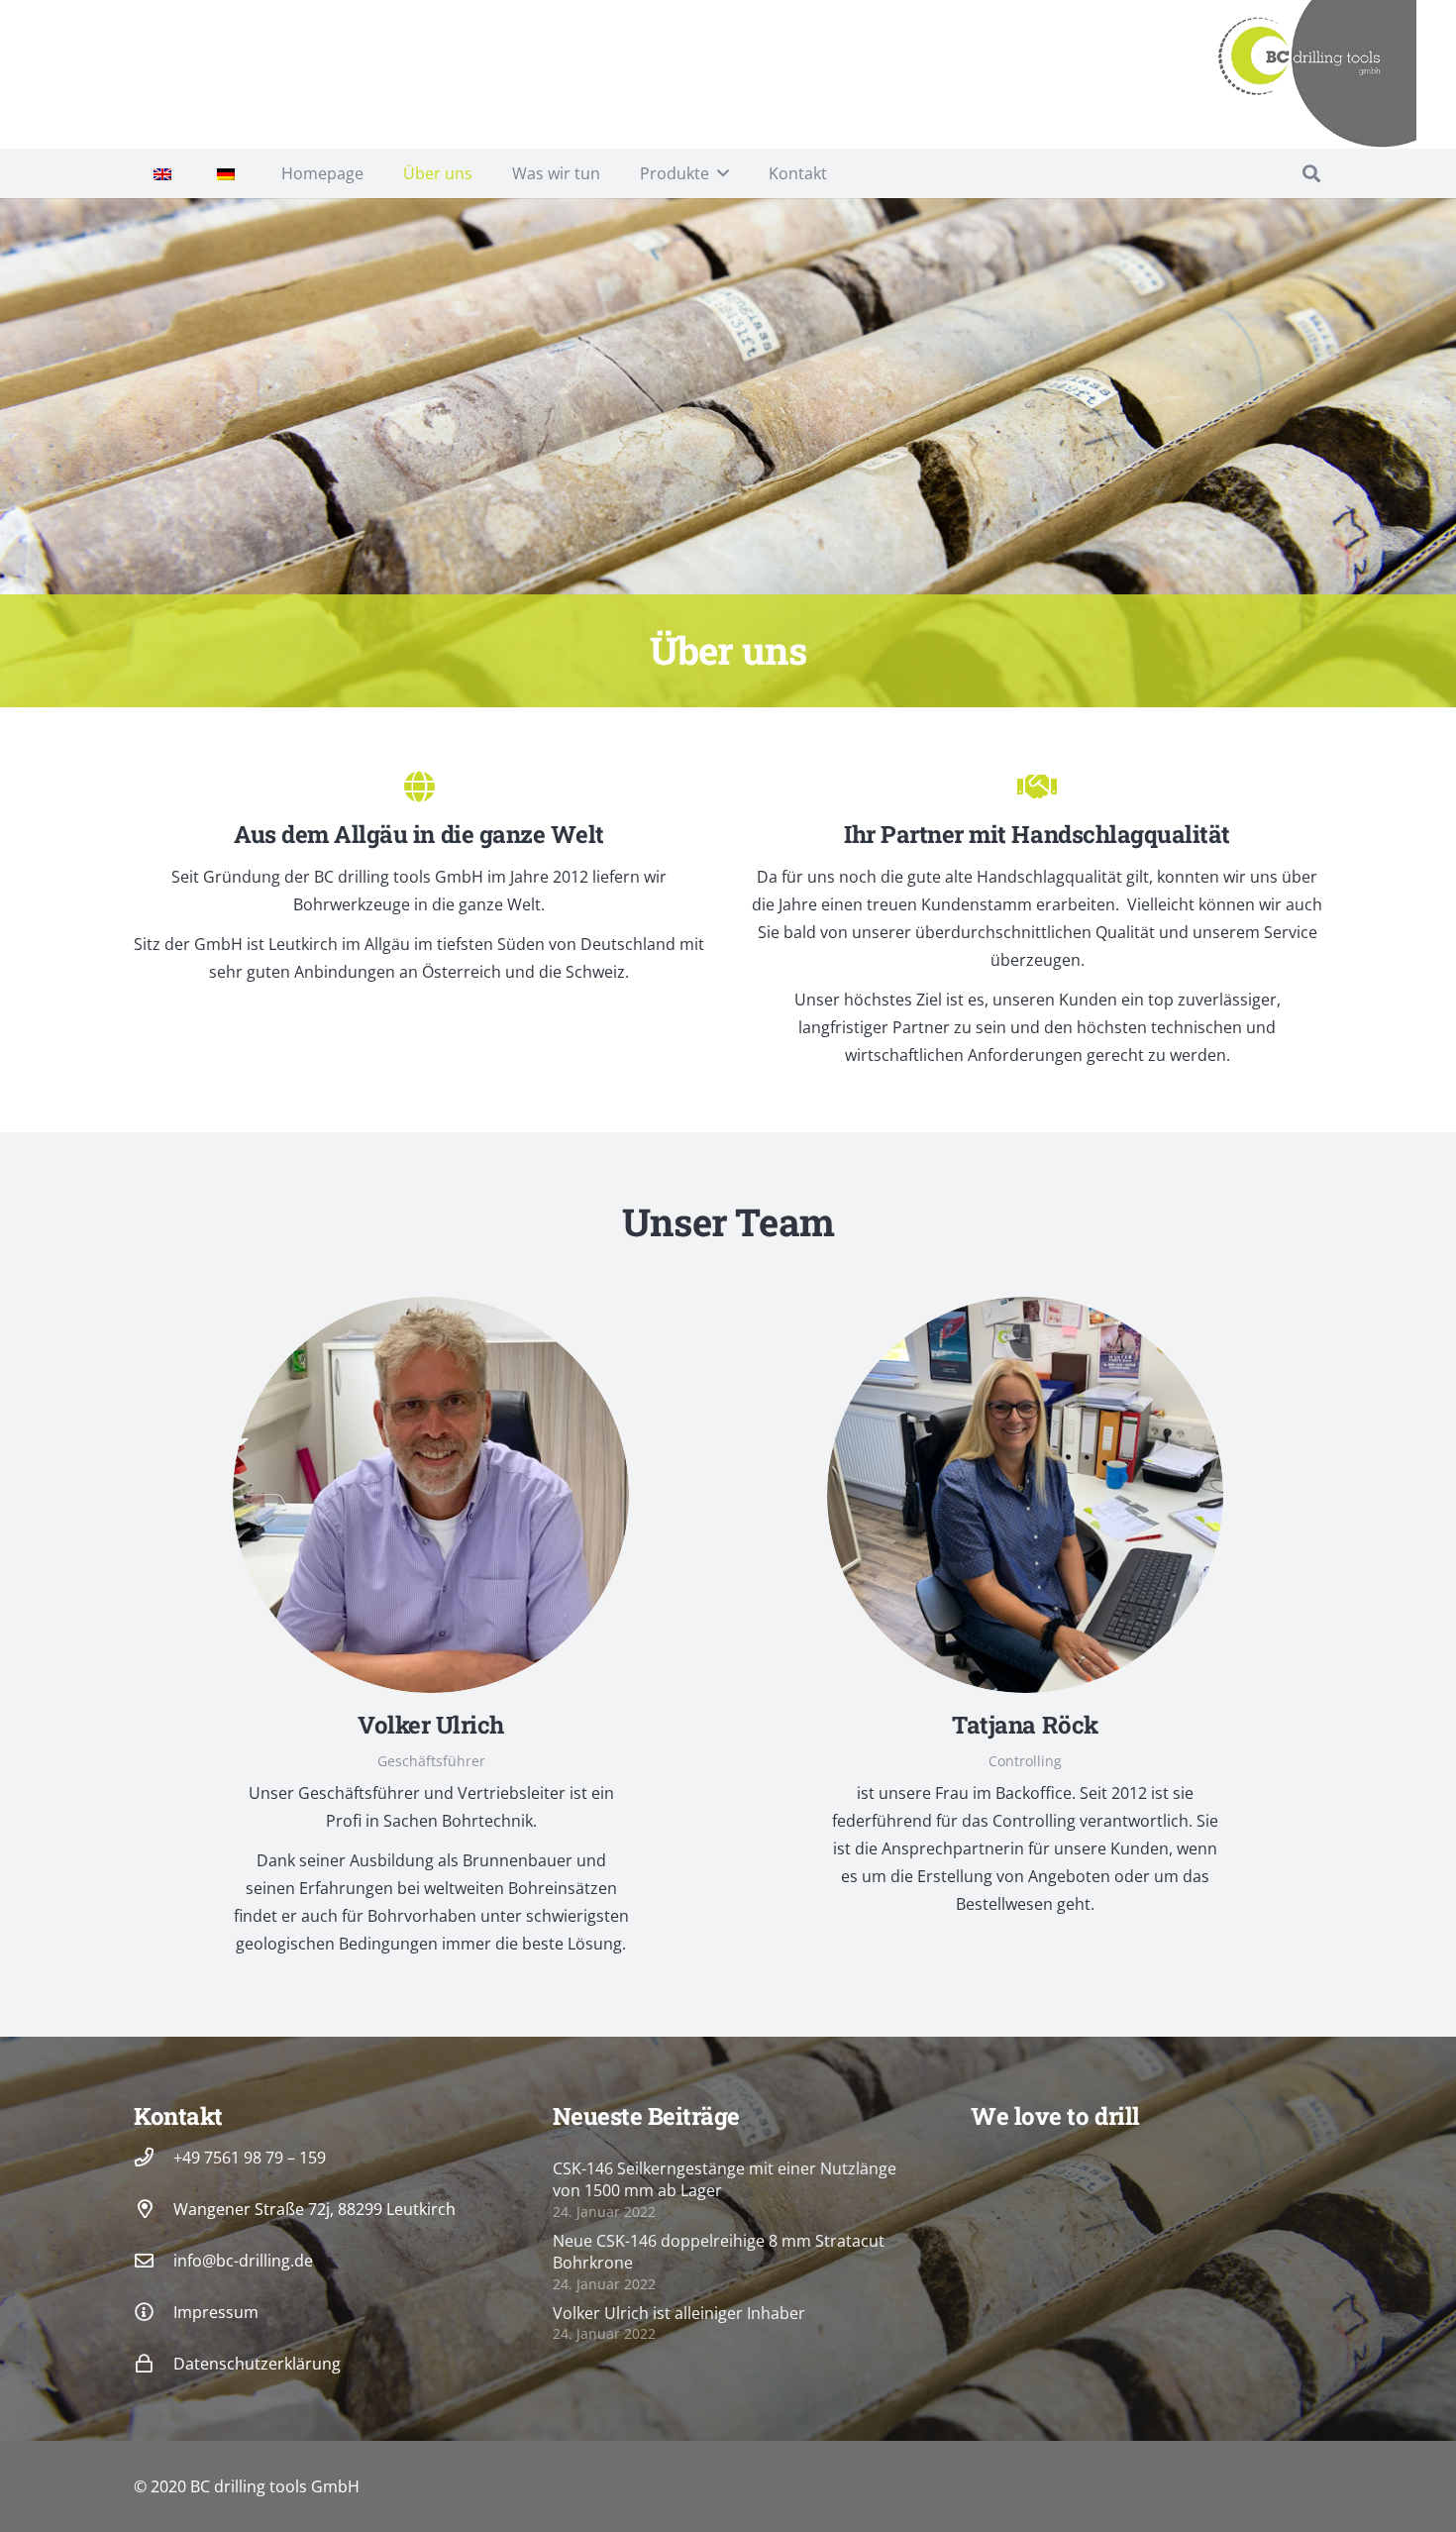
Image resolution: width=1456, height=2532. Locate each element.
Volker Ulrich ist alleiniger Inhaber (679, 2313)
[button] (723, 173)
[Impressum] (154, 2312)
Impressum (216, 2312)
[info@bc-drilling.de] (154, 2260)
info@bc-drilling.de (243, 2261)
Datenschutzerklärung (257, 2364)
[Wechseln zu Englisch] (165, 173)
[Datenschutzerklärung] (154, 2363)
